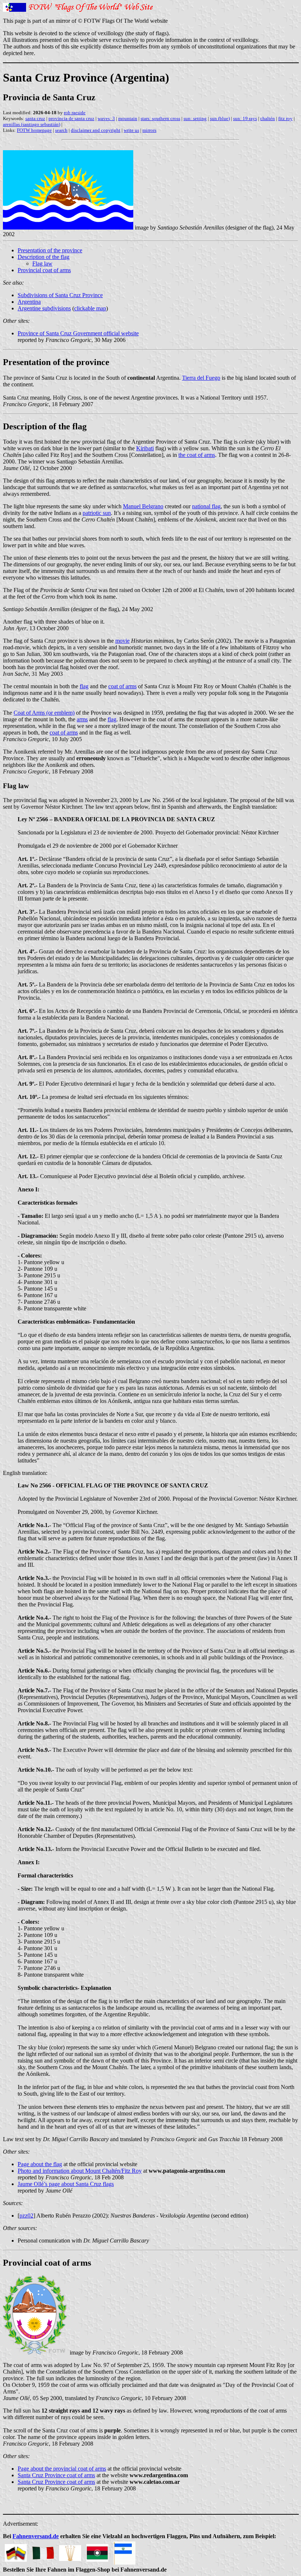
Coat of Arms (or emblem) (44, 713)
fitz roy (285, 118)
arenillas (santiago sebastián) (32, 124)
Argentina (29, 302)
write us (131, 130)
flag (84, 686)
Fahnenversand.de (36, 2536)
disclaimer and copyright (96, 130)
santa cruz (35, 118)
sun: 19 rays (245, 118)
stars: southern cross (160, 118)
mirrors (149, 130)
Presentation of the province (50, 250)
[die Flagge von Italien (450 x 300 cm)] (43, 2551)
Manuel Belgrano (143, 506)
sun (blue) (220, 118)
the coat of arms (197, 455)
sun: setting (195, 118)
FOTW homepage (34, 130)
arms (82, 719)
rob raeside (75, 113)
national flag (206, 506)
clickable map (90, 308)
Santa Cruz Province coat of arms (56, 2475)
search (61, 130)
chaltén (268, 118)
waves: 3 (106, 118)
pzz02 (26, 2216)
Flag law (42, 264)
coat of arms (122, 686)
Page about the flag (40, 2164)
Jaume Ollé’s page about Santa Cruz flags (66, 2184)
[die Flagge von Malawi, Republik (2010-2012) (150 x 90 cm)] (97, 2551)
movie (122, 641)
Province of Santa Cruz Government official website (78, 333)
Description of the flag (43, 257)
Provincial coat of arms (44, 270)
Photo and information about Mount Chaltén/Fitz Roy (80, 2171)
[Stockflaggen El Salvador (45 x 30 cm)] (124, 2551)
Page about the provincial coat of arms (62, 2469)
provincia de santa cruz (71, 118)
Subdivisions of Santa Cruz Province (60, 295)
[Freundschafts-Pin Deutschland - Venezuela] (16, 2551)
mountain (128, 118)
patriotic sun (97, 513)
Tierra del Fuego (201, 378)
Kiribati (145, 448)
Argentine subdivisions (44, 308)
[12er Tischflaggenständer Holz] (70, 2551)
